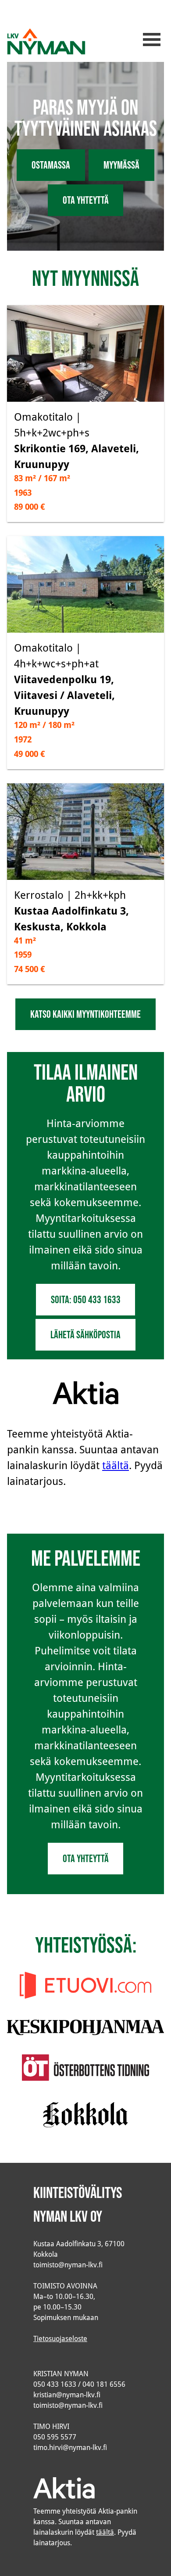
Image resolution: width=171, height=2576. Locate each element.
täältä (116, 1465)
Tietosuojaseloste (60, 2338)
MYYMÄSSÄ (121, 165)
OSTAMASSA (51, 165)
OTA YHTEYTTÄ (86, 200)
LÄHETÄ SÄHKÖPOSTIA (85, 1335)
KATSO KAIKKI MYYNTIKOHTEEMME (85, 1014)
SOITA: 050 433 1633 (86, 1299)
